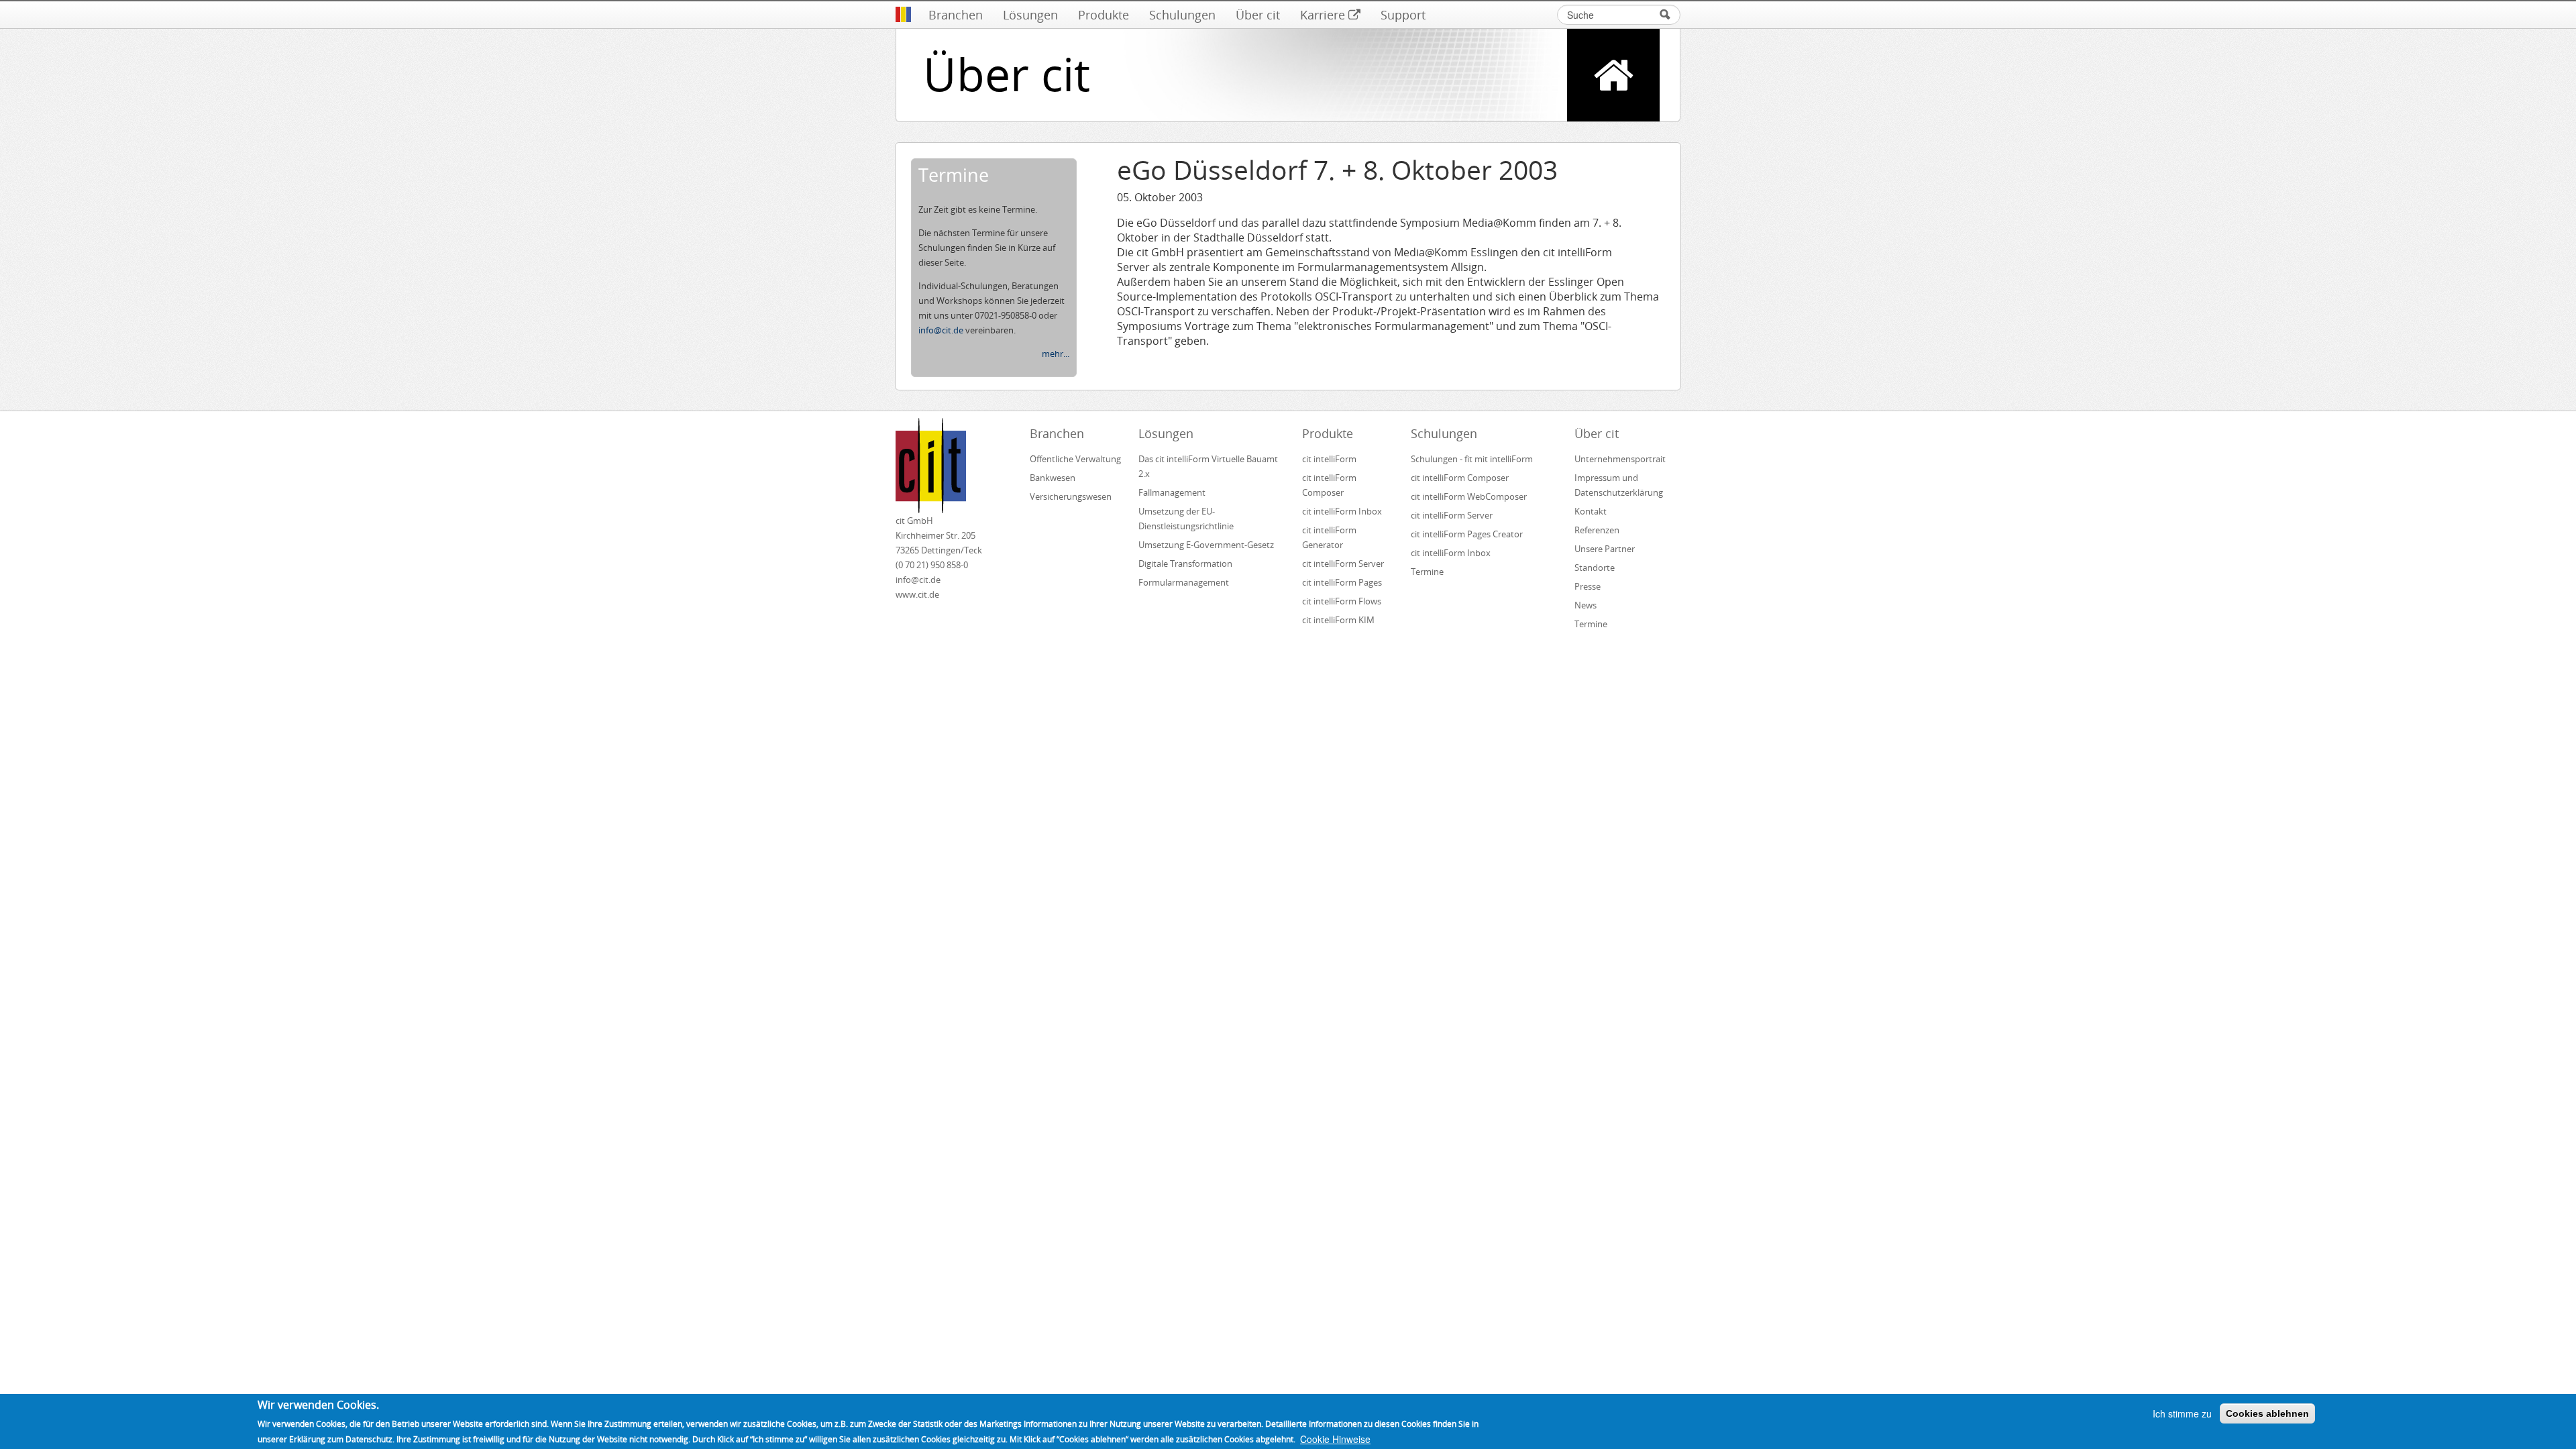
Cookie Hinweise (1335, 1439)
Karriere (1323, 15)
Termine (1427, 572)
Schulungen (1182, 15)
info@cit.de (941, 330)
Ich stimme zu (2182, 1413)
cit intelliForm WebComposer (1470, 496)
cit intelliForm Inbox (1342, 511)
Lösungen (1030, 15)
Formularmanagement (1184, 582)
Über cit (1258, 15)
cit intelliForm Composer (1329, 485)
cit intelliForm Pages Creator (1467, 534)
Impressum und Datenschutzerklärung (1619, 485)
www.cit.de (917, 594)
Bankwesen (1053, 478)
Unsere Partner (1605, 549)
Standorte (1595, 568)
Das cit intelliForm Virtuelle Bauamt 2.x (1208, 466)
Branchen (956, 15)
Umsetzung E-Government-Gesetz (1206, 545)
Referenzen (1597, 530)
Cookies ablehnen (2267, 1413)
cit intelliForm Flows (1342, 601)
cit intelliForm (1329, 459)
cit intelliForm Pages (1342, 582)
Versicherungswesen (1071, 496)
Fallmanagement (1172, 492)
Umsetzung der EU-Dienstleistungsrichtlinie (1186, 519)
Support (1403, 15)
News (1586, 605)
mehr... (1056, 354)
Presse (1588, 586)
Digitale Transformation (1185, 563)
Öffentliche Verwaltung (1075, 459)
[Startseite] (903, 15)
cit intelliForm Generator (1329, 537)
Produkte (1104, 15)
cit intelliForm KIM (1338, 620)
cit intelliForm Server (1343, 563)
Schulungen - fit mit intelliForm (1472, 459)
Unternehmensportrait (1620, 459)
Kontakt (1591, 511)
